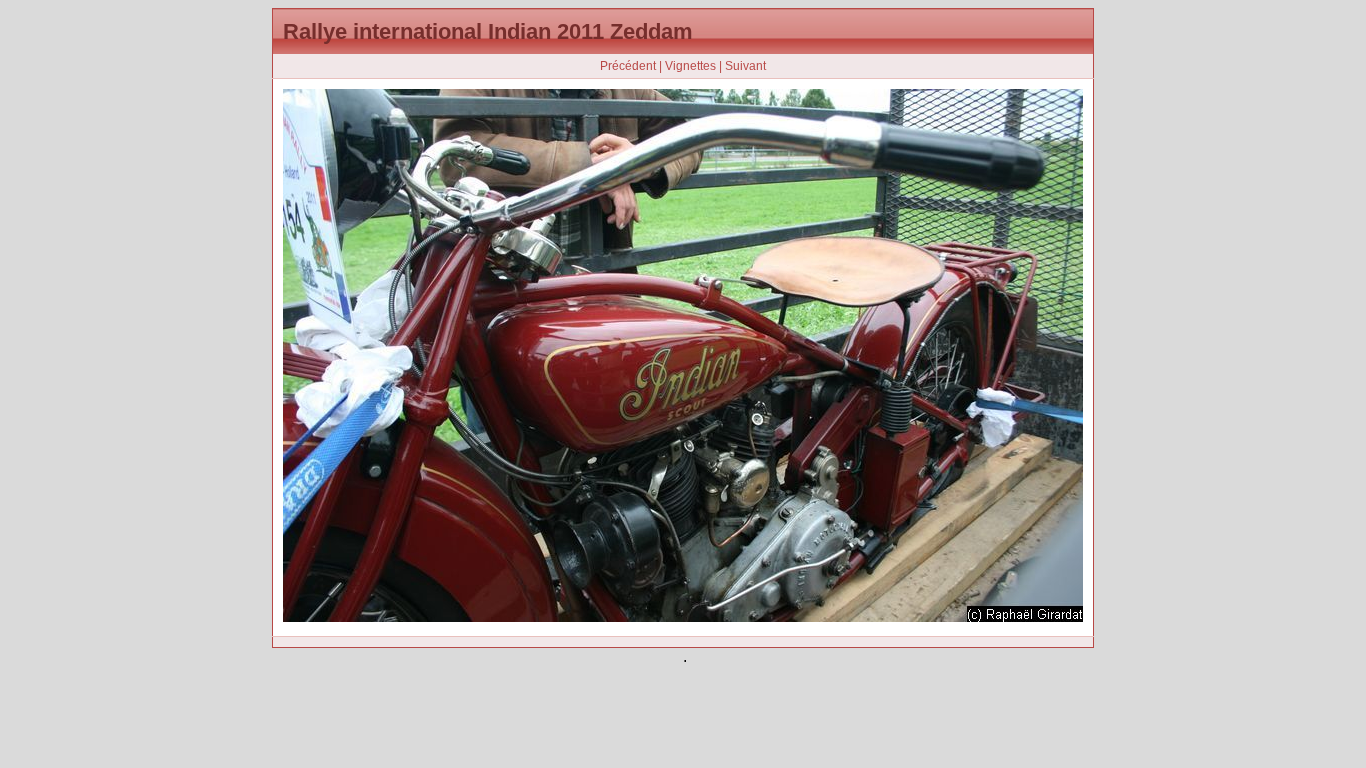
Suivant (745, 66)
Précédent (628, 66)
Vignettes (690, 66)
